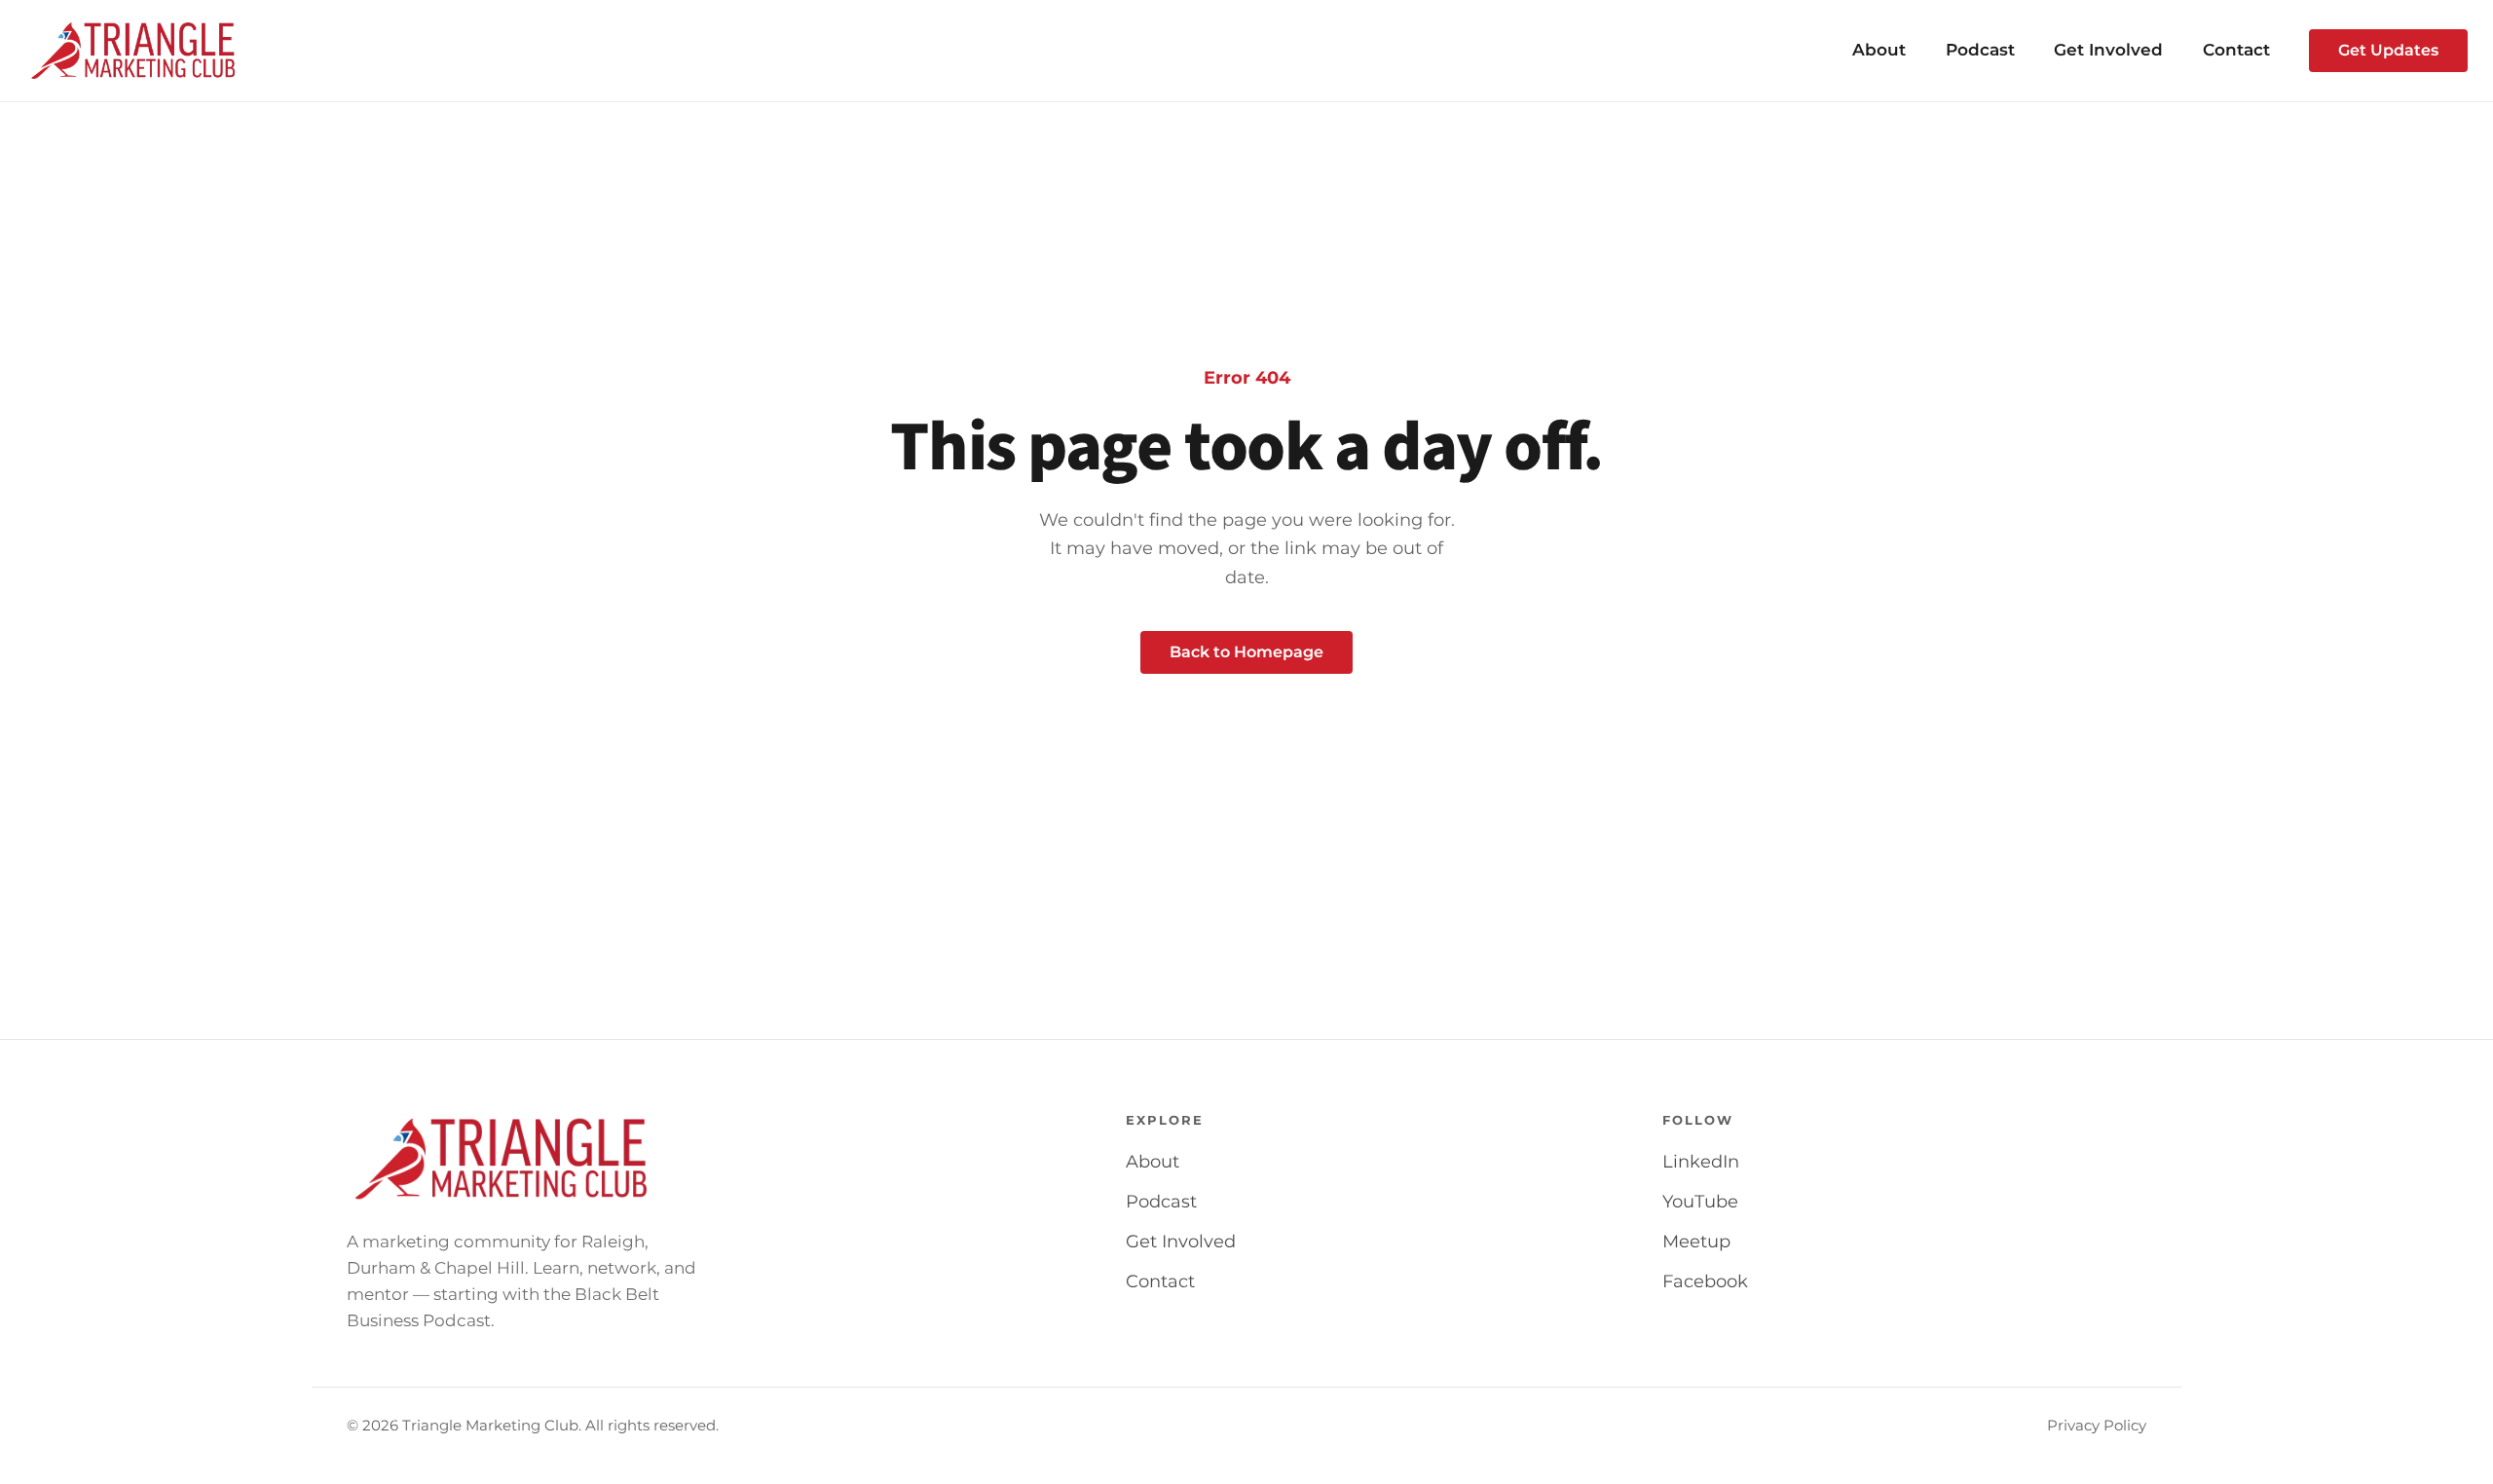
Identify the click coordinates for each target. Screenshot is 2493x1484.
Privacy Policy (2097, 1426)
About (1879, 50)
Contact (2236, 50)
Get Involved (2108, 50)
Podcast (1980, 50)
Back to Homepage (1246, 652)
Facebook (1705, 1281)
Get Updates (2388, 50)
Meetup (1696, 1242)
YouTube (1700, 1202)
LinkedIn (1701, 1162)
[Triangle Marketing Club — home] (134, 51)
